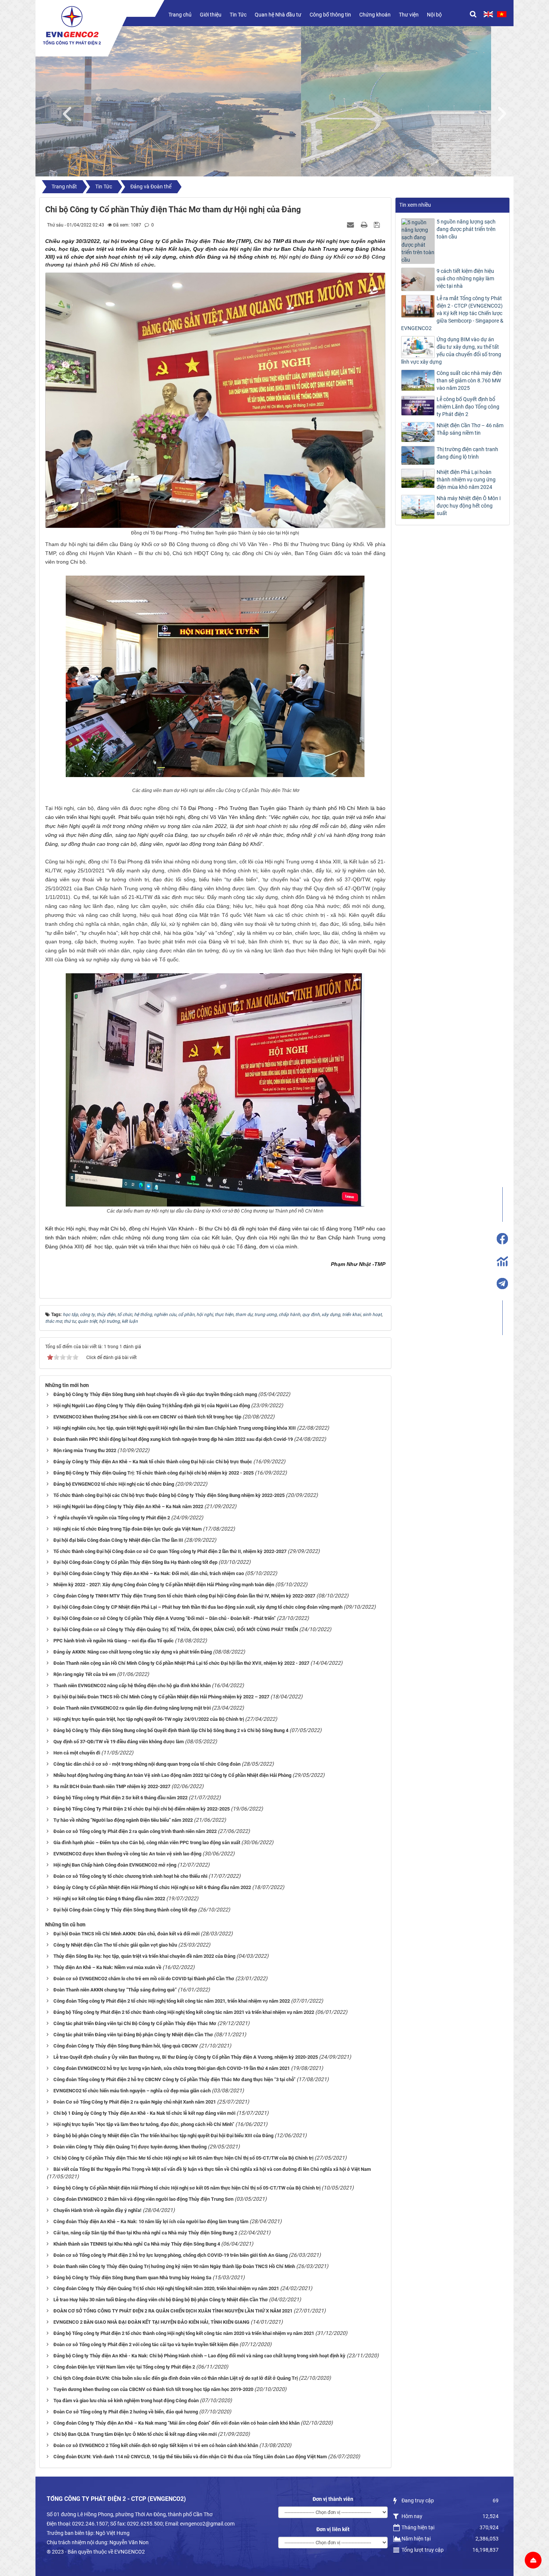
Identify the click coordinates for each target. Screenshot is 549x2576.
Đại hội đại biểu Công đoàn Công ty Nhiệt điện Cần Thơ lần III (118, 1540)
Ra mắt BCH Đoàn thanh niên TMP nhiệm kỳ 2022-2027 (112, 1786)
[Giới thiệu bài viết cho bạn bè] (351, 225)
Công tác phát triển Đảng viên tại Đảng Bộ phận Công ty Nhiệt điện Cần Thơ (133, 2035)
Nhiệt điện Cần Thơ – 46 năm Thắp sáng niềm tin (470, 429)
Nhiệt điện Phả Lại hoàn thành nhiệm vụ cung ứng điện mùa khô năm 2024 (466, 480)
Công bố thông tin (330, 15)
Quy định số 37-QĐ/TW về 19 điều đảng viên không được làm (119, 1742)
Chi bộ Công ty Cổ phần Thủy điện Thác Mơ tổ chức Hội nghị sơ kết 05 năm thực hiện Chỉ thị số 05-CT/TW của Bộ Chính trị (183, 2158)
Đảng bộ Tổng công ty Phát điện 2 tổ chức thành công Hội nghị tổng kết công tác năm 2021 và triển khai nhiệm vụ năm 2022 (184, 2012)
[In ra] (365, 225)
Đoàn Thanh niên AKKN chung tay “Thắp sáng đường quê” (115, 1990)
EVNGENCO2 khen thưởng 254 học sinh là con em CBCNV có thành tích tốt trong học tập (147, 1417)
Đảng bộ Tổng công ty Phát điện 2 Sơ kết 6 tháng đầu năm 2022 (120, 1798)
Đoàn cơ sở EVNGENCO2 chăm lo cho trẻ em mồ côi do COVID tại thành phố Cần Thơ (144, 1979)
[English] (488, 14)
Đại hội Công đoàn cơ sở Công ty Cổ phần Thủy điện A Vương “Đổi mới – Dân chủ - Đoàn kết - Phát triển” (165, 1618)
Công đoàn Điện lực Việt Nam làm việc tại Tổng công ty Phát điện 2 (124, 2367)
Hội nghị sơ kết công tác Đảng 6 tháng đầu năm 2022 (109, 1899)
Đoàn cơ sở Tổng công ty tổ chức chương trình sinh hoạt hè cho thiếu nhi (130, 1876)
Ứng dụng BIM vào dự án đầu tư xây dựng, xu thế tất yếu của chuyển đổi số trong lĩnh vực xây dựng (451, 351)
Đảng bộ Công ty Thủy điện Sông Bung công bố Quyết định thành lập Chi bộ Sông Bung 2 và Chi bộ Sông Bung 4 (171, 1730)
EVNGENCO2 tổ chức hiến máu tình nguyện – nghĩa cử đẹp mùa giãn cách (132, 2091)
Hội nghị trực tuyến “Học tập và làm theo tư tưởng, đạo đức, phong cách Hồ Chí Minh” (144, 2124)
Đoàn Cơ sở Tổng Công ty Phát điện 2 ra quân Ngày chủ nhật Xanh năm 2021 (135, 2102)
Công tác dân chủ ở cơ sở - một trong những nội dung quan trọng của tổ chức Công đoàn (147, 1764)
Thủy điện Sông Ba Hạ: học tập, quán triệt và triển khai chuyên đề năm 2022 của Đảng (144, 1956)
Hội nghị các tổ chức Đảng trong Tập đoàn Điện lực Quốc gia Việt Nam (128, 1529)
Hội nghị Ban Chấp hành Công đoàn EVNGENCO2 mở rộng (115, 1865)
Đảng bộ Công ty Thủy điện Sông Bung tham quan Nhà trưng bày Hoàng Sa (132, 2278)
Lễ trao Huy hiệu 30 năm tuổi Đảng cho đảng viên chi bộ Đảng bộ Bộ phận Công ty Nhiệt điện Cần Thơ (161, 2300)
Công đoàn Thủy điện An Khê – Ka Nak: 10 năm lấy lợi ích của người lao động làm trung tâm (151, 2221)
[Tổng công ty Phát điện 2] (72, 25)
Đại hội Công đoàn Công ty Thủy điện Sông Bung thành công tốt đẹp (125, 1910)
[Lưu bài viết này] (378, 225)
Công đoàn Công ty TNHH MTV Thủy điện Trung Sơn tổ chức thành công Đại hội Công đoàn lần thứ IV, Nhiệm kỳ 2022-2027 (184, 1596)
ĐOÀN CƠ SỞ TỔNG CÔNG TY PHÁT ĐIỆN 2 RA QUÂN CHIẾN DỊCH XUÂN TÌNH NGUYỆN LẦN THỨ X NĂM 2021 (173, 2311)
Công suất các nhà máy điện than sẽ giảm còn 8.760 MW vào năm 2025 (469, 380)
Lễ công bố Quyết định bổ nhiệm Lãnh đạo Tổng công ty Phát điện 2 (468, 407)
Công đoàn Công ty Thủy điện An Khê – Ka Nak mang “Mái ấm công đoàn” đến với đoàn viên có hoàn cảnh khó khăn (176, 2423)
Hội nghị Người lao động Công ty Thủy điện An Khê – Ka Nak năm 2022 (128, 1506)
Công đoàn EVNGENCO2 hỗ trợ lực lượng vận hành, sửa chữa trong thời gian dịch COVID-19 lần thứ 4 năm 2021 (172, 2068)
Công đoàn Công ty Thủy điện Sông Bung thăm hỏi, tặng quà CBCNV (126, 2046)
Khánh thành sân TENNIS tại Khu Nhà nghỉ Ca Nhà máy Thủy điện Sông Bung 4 (137, 2244)
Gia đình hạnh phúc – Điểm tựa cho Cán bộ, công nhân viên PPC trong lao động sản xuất (147, 1842)
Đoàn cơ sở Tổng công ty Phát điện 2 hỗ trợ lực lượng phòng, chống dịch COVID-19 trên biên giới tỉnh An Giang (170, 2255)
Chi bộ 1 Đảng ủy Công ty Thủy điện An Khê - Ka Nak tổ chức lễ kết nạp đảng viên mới (144, 2113)
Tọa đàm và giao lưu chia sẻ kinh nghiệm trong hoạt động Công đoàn (126, 2401)
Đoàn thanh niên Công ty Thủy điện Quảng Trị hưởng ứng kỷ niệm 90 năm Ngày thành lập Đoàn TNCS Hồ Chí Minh (174, 2266)
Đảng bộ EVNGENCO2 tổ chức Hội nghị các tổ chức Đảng (114, 1484)
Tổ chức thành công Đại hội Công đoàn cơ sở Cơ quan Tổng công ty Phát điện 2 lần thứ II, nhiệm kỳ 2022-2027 (170, 1551)
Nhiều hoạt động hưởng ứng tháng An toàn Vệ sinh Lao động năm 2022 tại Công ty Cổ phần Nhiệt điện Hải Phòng (172, 1775)
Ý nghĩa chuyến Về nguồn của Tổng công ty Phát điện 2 (112, 1518)
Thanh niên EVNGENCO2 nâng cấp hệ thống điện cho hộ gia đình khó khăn (132, 1686)
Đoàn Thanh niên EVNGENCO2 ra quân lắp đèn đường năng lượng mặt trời (132, 1708)
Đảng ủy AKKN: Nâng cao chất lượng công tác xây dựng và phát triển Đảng (133, 1652)
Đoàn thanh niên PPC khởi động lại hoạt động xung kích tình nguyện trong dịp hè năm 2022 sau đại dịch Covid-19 (173, 1439)
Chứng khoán (375, 15)
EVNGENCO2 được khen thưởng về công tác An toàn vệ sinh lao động (127, 1854)
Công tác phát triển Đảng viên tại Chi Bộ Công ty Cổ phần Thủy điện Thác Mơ (135, 2023)
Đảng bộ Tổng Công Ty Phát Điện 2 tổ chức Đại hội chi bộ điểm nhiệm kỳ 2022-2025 (142, 1809)
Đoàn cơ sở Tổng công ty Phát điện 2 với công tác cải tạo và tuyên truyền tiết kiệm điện (146, 2344)
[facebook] (502, 1239)
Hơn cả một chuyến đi (77, 1753)
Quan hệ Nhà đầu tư (278, 15)
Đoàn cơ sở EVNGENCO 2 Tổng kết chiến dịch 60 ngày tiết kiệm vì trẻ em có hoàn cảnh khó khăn (156, 2445)
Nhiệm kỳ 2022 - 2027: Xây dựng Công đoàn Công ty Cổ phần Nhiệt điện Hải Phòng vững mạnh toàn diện (164, 1585)
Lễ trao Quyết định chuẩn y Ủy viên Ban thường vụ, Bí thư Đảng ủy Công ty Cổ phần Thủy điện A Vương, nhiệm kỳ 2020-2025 (186, 2057)
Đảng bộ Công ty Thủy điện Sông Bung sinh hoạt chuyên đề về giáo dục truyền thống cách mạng (155, 1394)
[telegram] (502, 1284)
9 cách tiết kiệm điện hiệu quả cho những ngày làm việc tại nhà (465, 278)
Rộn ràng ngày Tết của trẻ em (85, 1674)
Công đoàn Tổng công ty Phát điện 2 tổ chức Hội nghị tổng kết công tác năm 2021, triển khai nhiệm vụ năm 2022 (172, 2001)
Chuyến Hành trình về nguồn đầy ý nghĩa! (97, 2210)
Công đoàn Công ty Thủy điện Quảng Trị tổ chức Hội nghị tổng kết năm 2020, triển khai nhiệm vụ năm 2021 (166, 2288)
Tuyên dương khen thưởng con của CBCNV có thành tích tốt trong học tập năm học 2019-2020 (153, 2389)
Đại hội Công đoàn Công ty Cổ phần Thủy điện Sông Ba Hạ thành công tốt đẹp (135, 1562)
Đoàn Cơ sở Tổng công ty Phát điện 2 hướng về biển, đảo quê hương (126, 2412)
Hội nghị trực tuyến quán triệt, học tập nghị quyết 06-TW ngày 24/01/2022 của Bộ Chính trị (149, 1719)
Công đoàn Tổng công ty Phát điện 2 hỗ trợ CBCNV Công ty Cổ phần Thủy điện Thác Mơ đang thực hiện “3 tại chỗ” (174, 2079)
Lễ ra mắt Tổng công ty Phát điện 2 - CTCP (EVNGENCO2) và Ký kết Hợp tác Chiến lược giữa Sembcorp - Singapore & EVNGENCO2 (452, 313)
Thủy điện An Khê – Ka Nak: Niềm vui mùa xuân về (107, 1967)
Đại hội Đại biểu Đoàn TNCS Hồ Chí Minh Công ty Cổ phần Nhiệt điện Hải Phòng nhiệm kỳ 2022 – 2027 (161, 1697)
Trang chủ (180, 15)
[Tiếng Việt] (502, 14)
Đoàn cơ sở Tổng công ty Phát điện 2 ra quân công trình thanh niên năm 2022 (135, 1831)
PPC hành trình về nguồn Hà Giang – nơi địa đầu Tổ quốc (114, 1641)
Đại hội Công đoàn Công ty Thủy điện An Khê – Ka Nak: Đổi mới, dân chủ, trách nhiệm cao (149, 1573)
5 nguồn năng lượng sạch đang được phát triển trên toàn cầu (466, 229)
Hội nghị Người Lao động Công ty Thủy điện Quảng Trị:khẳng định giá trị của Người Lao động (152, 1406)
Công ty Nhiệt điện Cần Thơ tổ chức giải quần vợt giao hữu (115, 1945)
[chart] (502, 1261)
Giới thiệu (211, 15)
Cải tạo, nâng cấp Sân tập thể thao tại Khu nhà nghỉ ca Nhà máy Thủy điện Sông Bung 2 (145, 2233)
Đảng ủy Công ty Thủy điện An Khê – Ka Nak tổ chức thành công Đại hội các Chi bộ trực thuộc (153, 1462)
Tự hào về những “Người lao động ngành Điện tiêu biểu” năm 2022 (123, 1820)
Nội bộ (434, 15)
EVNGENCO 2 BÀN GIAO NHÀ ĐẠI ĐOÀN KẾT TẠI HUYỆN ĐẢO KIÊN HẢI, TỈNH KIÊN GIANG (151, 2322)
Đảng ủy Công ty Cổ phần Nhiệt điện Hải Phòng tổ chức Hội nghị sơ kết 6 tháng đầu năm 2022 (152, 1887)
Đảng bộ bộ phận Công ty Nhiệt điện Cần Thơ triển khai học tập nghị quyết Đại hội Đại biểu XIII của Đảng (163, 2136)
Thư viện (409, 15)
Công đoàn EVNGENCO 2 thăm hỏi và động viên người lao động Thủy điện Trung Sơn (143, 2199)
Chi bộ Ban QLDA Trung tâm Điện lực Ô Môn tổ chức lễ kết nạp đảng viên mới (135, 2434)
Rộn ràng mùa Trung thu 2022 (85, 1450)
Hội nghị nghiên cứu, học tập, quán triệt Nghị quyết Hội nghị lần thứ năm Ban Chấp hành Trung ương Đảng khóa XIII (175, 1428)
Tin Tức (238, 15)
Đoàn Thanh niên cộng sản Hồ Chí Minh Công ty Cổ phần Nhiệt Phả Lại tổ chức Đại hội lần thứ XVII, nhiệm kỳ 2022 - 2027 (181, 1663)
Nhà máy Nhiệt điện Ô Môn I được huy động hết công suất (469, 506)
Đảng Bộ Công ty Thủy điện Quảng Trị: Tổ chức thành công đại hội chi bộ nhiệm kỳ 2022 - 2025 (153, 1473)
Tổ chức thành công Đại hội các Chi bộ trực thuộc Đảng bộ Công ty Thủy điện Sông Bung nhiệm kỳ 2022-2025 (169, 1495)
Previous (71, 112)
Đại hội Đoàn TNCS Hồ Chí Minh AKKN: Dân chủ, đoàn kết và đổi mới (126, 1934)
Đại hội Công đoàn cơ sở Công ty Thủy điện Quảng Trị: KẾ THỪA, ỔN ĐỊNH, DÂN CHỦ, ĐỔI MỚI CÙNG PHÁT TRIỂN (176, 1629)
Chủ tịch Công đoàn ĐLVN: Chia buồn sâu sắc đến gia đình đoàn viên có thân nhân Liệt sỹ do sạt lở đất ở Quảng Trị (176, 2378)
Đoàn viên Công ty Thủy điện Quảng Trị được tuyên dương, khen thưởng (130, 2147)
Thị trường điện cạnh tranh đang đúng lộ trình (467, 453)
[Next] (506, 112)
